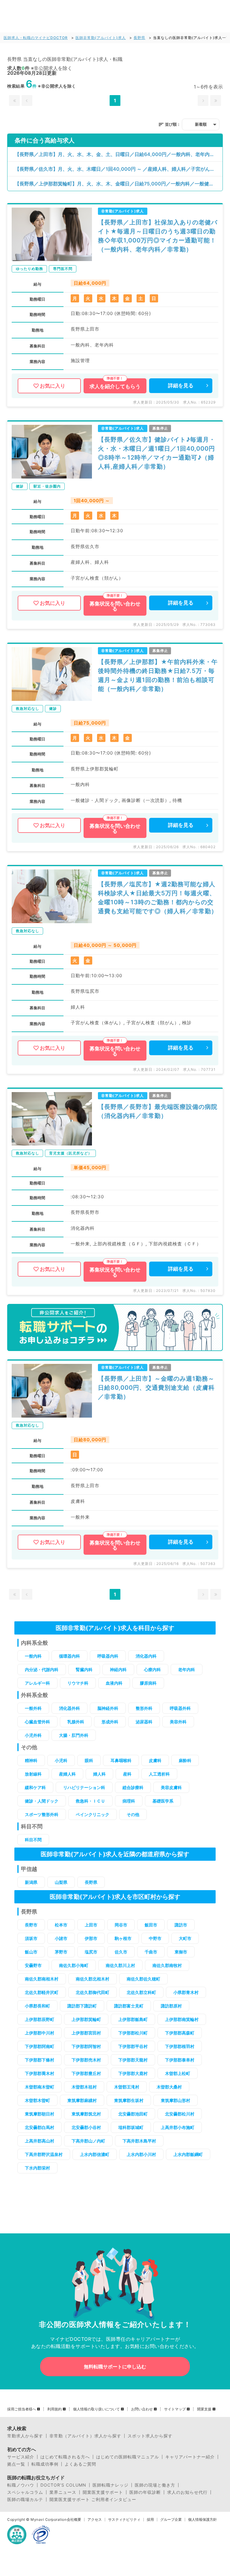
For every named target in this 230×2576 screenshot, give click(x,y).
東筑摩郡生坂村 (129, 2100)
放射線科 (33, 1774)
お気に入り (53, 386)
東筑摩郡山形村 (175, 2100)
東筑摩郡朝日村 (40, 2114)
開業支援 (204, 2409)
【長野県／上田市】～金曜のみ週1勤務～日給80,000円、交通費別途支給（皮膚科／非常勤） (156, 1388)
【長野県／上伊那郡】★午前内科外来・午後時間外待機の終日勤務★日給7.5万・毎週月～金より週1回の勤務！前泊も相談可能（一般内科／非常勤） (158, 675)
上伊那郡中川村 (40, 2033)
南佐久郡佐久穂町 (143, 1979)
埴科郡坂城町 (131, 2127)
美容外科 (178, 1722)
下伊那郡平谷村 (133, 2046)
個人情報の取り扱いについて (96, 2409)
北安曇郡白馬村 (40, 2127)
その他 (133, 1814)
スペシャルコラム (25, 2492)
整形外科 (144, 1708)
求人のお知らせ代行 (187, 2492)
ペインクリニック (93, 1814)
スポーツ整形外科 (42, 1814)
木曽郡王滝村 (127, 2087)
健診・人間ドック (42, 1801)
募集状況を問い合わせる (115, 606)
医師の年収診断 (145, 2492)
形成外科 (110, 1722)
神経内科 (118, 1669)
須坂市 (31, 1938)
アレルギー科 (37, 1683)
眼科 (89, 1760)
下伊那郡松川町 (133, 2033)
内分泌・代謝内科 (42, 1669)
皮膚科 (155, 1760)
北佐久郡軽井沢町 (42, 1992)
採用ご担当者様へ (22, 2409)
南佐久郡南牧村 (167, 1965)
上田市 (91, 1925)
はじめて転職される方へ (65, 2457)
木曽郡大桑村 (169, 2087)
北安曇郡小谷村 (86, 2127)
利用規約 (55, 2409)
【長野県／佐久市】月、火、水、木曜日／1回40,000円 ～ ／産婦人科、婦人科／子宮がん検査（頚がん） (119, 169)
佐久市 (121, 1952)
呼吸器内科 (108, 1656)
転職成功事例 (45, 2464)
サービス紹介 (21, 2457)
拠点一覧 (16, 2464)
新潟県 (31, 1882)
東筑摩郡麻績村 (82, 2100)
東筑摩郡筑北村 (86, 2114)
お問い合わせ (142, 2409)
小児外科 (33, 1735)
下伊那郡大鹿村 (133, 2073)
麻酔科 (185, 1760)
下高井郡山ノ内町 (88, 2141)
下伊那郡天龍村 (133, 2060)
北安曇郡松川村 (180, 2114)
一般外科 (33, 1708)
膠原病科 (148, 1683)
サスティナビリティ (124, 2520)
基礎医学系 (163, 1801)
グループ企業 (171, 2520)
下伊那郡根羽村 (180, 2046)
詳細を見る (181, 386)
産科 (127, 1774)
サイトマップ (175, 2409)
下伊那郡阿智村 (86, 2046)
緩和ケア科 (35, 1787)
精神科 (31, 1760)
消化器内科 (146, 1656)
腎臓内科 (84, 1669)
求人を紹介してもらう (115, 386)
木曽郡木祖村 (84, 2087)
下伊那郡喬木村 (40, 2073)
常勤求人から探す (25, 2436)
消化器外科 (69, 1708)
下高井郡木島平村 (139, 2141)
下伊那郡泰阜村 (180, 2060)
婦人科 (99, 1774)
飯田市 (151, 1925)
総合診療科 (133, 1787)
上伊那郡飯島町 (133, 2019)
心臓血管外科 (37, 1722)
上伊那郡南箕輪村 (182, 2019)
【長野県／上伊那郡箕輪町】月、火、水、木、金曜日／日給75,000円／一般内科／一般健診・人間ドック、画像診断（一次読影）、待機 (119, 184)
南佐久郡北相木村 (93, 1979)
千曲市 (151, 1952)
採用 (150, 2520)
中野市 (155, 1938)
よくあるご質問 (80, 2464)
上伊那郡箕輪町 (86, 2019)
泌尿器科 (144, 1722)
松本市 (61, 1925)
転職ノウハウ (21, 2485)
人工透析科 (159, 1774)
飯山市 (31, 1952)
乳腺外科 (76, 1722)
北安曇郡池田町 (133, 2114)
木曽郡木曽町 (37, 2100)
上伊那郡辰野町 (40, 2019)
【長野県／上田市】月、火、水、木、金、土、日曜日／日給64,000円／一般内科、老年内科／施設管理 (119, 154)
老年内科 (187, 1669)
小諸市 (61, 1938)
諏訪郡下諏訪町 (82, 2006)
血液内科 (114, 1683)
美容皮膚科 (171, 1787)
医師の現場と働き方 (155, 2485)
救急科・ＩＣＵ (90, 1801)
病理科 (129, 1801)
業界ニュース (63, 2492)
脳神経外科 (108, 1708)
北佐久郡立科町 (141, 1992)
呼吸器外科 (180, 1708)
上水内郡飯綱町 (188, 2154)
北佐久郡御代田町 (93, 1992)
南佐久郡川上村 (120, 1965)
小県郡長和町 (37, 2006)
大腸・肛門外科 (74, 1735)
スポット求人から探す (150, 2436)
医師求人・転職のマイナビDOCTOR (36, 38)
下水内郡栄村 (37, 2168)
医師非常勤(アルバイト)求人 (101, 38)
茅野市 (61, 1952)
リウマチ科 (78, 1683)
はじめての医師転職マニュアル (128, 2457)
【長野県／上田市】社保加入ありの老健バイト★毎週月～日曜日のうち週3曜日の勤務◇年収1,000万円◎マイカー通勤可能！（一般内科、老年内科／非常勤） (158, 236)
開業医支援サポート (103, 2492)
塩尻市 (91, 1952)
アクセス (95, 2520)
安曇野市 (33, 1965)
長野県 (139, 38)
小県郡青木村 (186, 1992)
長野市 (31, 1925)
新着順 (201, 124)
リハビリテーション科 (84, 1787)
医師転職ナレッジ (111, 2485)
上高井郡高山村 (40, 2141)
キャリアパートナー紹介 (190, 2457)
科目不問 (33, 1840)
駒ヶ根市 (123, 1938)
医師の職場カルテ (25, 2499)
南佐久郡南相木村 (42, 1979)
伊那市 (91, 1938)
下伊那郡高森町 (180, 2033)
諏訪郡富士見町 (129, 2006)
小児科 (61, 1760)
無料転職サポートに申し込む (115, 2367)
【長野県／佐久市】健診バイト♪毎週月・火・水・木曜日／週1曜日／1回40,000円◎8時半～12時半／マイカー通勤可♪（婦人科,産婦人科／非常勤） (157, 453)
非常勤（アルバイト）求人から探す (85, 2436)
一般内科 (33, 1656)
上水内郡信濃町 (95, 2154)
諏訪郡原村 (171, 2006)
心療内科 (152, 1669)
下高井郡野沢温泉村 (44, 2154)
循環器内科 (69, 1656)
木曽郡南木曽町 (40, 2087)
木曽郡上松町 (178, 2073)
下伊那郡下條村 (40, 2060)
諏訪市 (181, 1925)
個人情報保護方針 (202, 2520)
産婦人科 (67, 1774)
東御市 (181, 1952)
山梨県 (61, 1882)
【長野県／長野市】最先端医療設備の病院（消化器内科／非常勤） (158, 1111)
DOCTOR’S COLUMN (63, 2485)
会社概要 (74, 2520)
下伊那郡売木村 (86, 2060)
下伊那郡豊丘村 (86, 2073)
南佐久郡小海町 (74, 1965)
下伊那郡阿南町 (40, 2046)
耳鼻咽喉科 (121, 1760)
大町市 (185, 1938)
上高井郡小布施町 (178, 2127)
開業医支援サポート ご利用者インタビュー (93, 2499)
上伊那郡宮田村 (86, 2033)
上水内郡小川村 (141, 2154)
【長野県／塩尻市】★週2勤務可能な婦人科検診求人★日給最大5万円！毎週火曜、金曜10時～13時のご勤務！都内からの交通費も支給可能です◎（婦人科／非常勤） (158, 898)
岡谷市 (121, 1925)
